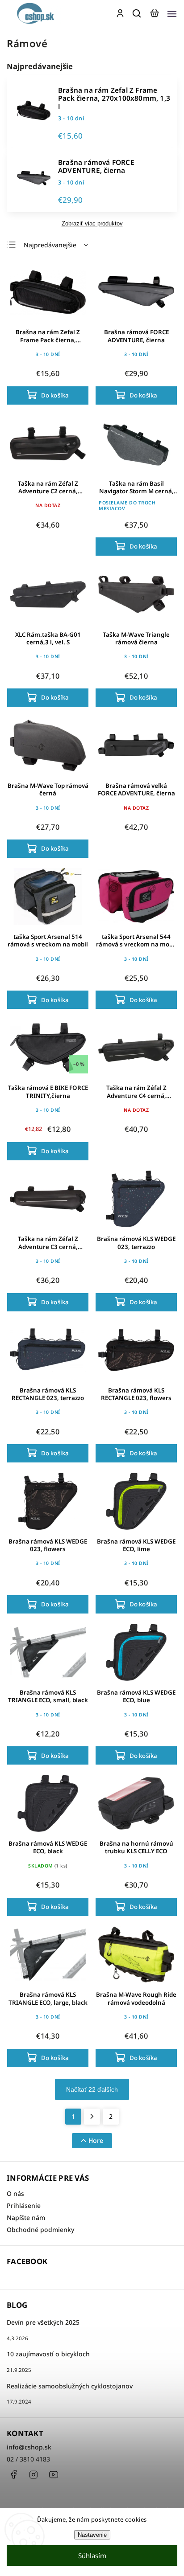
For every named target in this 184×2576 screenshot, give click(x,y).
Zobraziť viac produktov (92, 224)
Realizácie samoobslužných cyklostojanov (70, 2386)
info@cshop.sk (29, 2447)
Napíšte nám (26, 2218)
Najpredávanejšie (50, 245)
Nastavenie (92, 2535)
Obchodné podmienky (40, 2230)
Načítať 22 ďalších (92, 2089)
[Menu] (172, 13)
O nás (15, 2193)
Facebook (13, 2474)
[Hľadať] (137, 13)
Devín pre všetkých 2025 (43, 2322)
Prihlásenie (24, 2205)
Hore (96, 2140)
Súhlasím (92, 2556)
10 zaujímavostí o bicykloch (48, 2354)
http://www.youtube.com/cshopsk (54, 2474)
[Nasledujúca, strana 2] (92, 2117)
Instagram (33, 2474)
